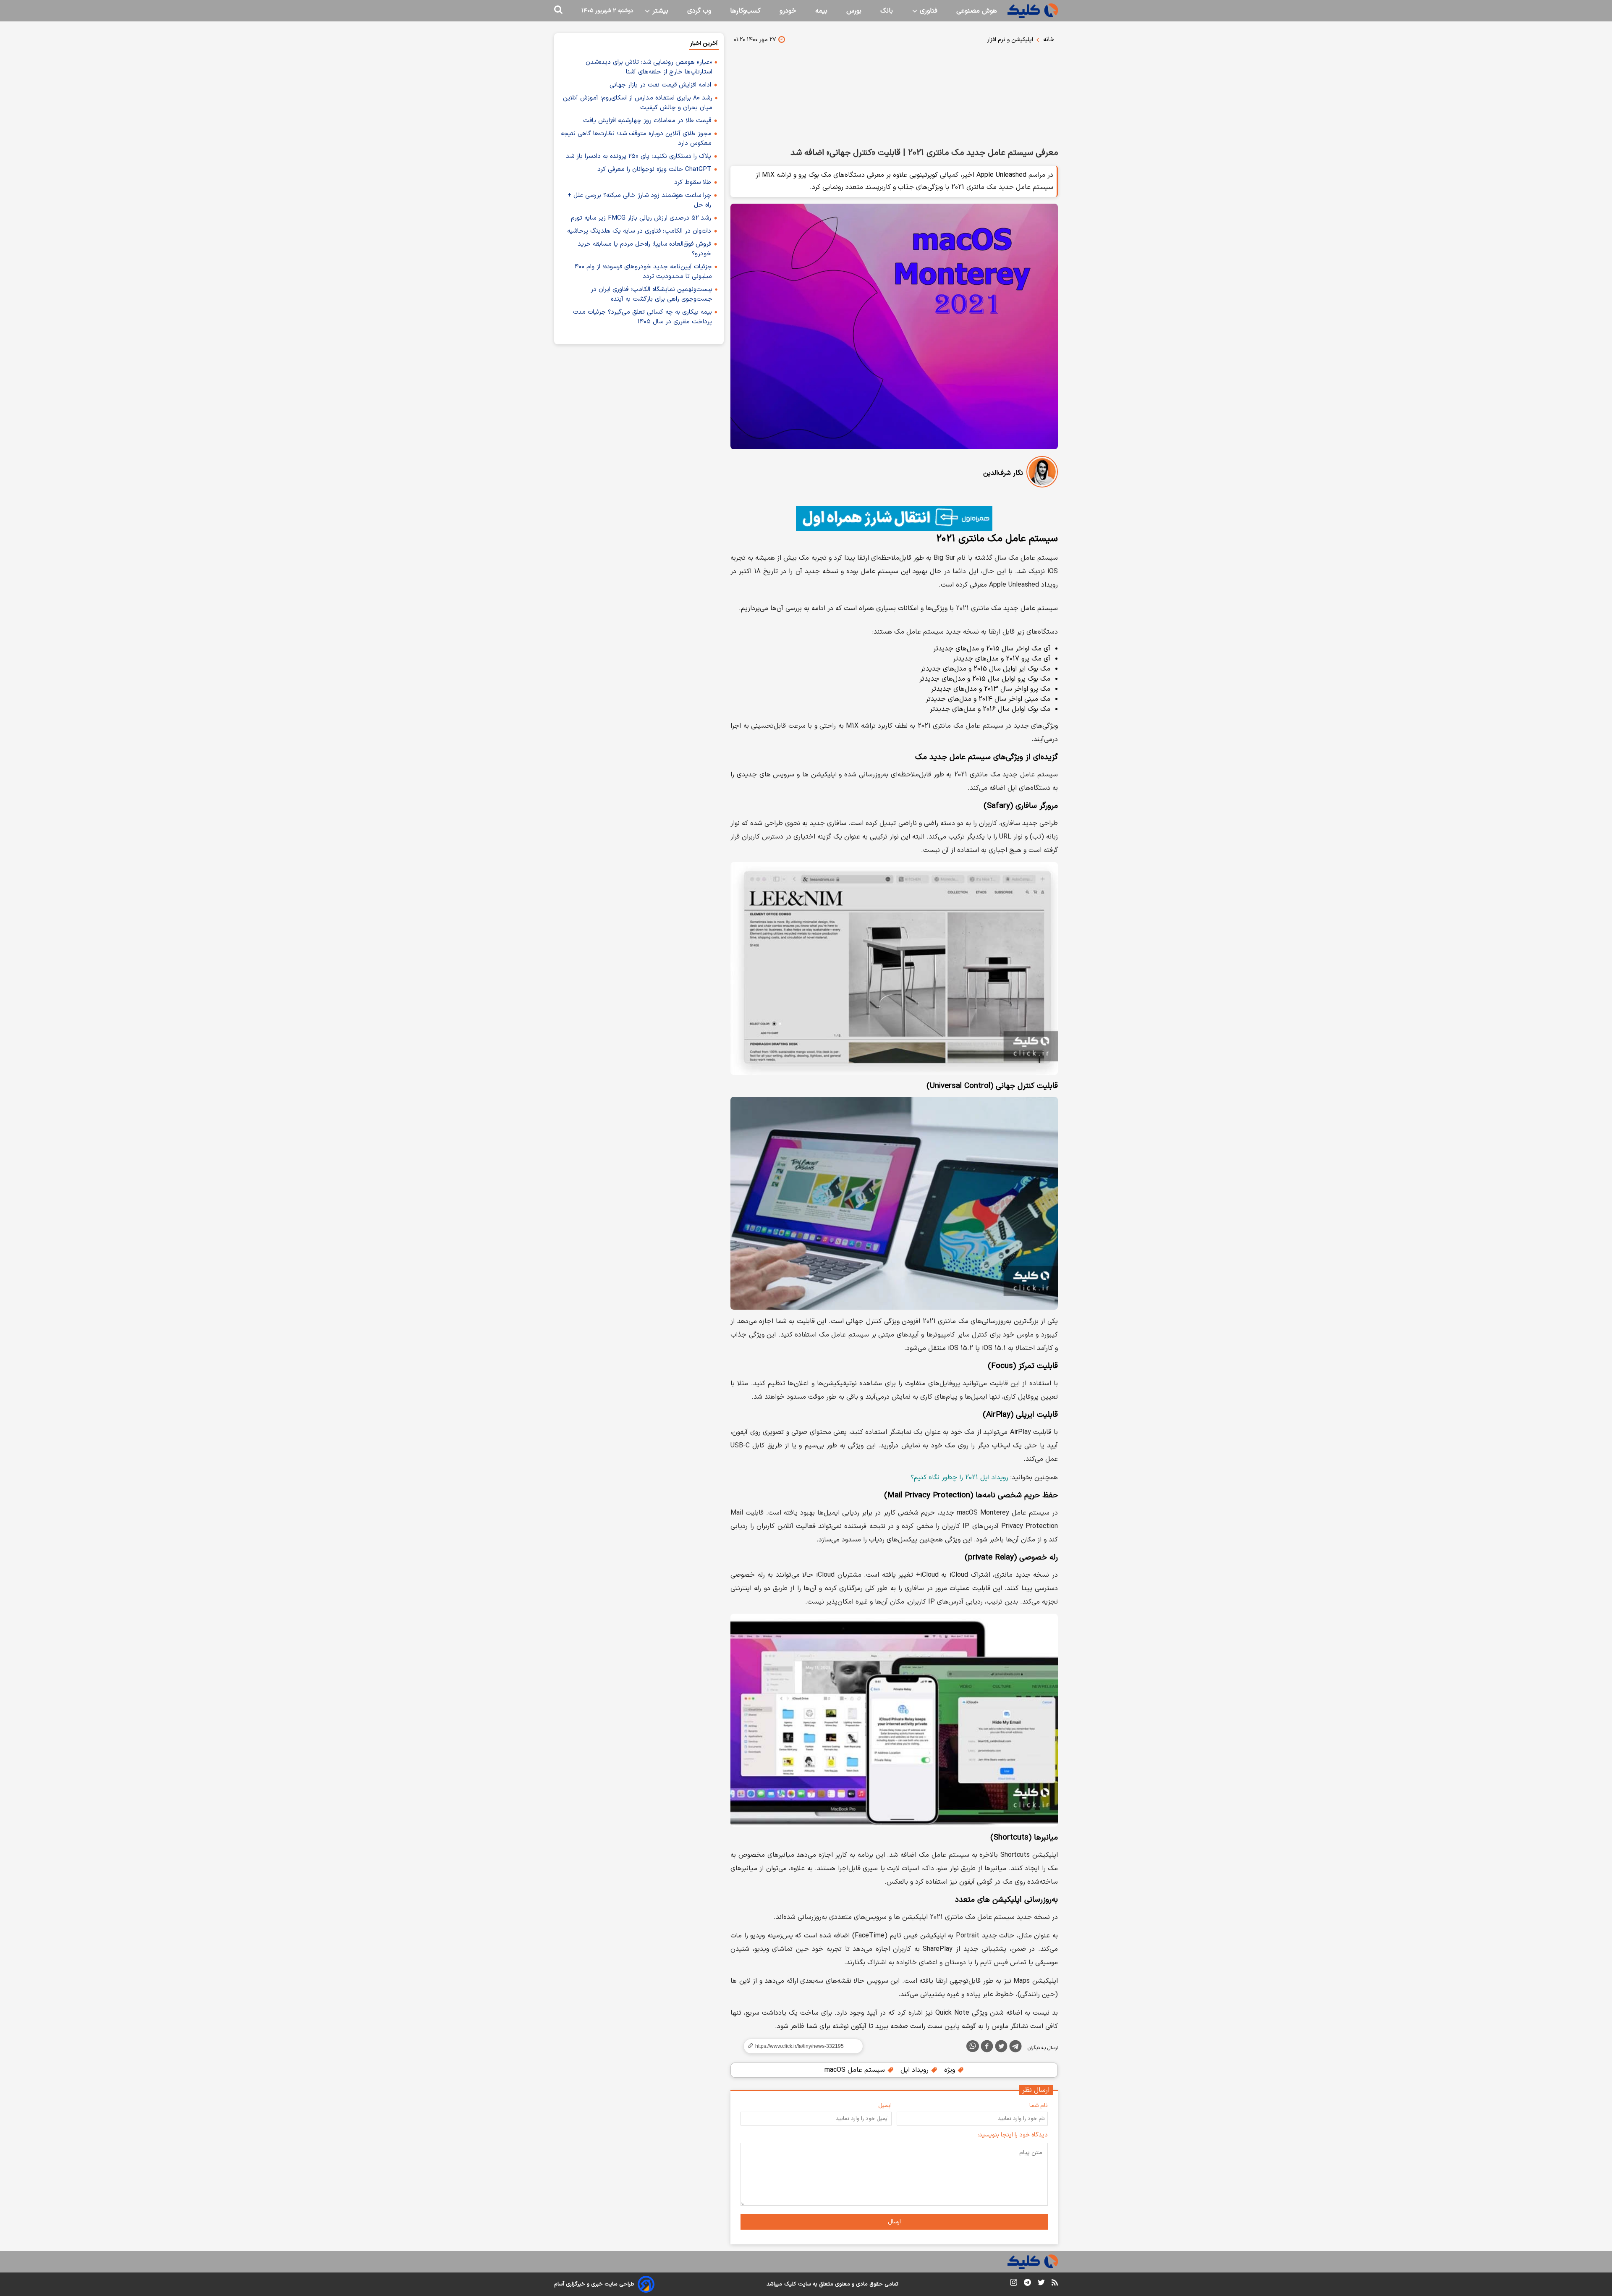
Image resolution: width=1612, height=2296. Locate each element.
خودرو (788, 11)
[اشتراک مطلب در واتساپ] (973, 2046)
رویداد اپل (916, 2070)
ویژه (951, 2070)
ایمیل (885, 2106)
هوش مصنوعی (977, 11)
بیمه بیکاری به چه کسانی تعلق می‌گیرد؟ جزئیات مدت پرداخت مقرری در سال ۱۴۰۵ (642, 317)
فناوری (928, 11)
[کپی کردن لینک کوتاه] (800, 2046)
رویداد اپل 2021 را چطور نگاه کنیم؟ (959, 1478)
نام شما (1039, 2106)
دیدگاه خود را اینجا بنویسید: (1013, 2135)
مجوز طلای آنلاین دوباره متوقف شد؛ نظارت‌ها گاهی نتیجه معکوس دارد (636, 139)
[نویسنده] (1042, 473)
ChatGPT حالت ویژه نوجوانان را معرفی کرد (654, 169)
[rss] (1055, 2284)
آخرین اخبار (704, 43)
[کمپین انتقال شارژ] (894, 519)
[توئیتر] (1001, 2048)
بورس (854, 11)
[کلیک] (1033, 11)
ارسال (894, 2222)
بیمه (821, 11)
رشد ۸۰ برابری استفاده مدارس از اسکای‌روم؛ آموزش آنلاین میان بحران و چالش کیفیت (638, 103)
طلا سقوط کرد (693, 182)
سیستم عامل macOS (856, 2070)
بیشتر (659, 11)
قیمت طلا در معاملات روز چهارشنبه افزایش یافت (647, 121)
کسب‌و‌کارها (745, 11)
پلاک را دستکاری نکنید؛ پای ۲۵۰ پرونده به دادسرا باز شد (639, 156)
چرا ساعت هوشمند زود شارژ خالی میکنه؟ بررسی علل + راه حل (639, 200)
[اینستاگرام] (1014, 2284)
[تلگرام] (1015, 2048)
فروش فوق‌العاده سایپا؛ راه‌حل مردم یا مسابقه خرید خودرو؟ (644, 249)
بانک (887, 11)
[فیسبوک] (987, 2048)
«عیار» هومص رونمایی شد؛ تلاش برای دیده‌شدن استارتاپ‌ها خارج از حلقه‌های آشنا (649, 67)
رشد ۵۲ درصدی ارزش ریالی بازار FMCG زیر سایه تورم (641, 218)
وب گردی (699, 11)
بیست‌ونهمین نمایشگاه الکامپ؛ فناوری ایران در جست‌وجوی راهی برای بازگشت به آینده (652, 294)
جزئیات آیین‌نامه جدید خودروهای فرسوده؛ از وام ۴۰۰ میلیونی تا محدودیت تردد (643, 272)
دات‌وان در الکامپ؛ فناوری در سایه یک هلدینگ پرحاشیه (639, 231)
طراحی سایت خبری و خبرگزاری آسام (594, 2284)
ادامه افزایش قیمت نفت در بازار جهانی (660, 85)
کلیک (790, 2284)
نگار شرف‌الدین (1003, 473)
